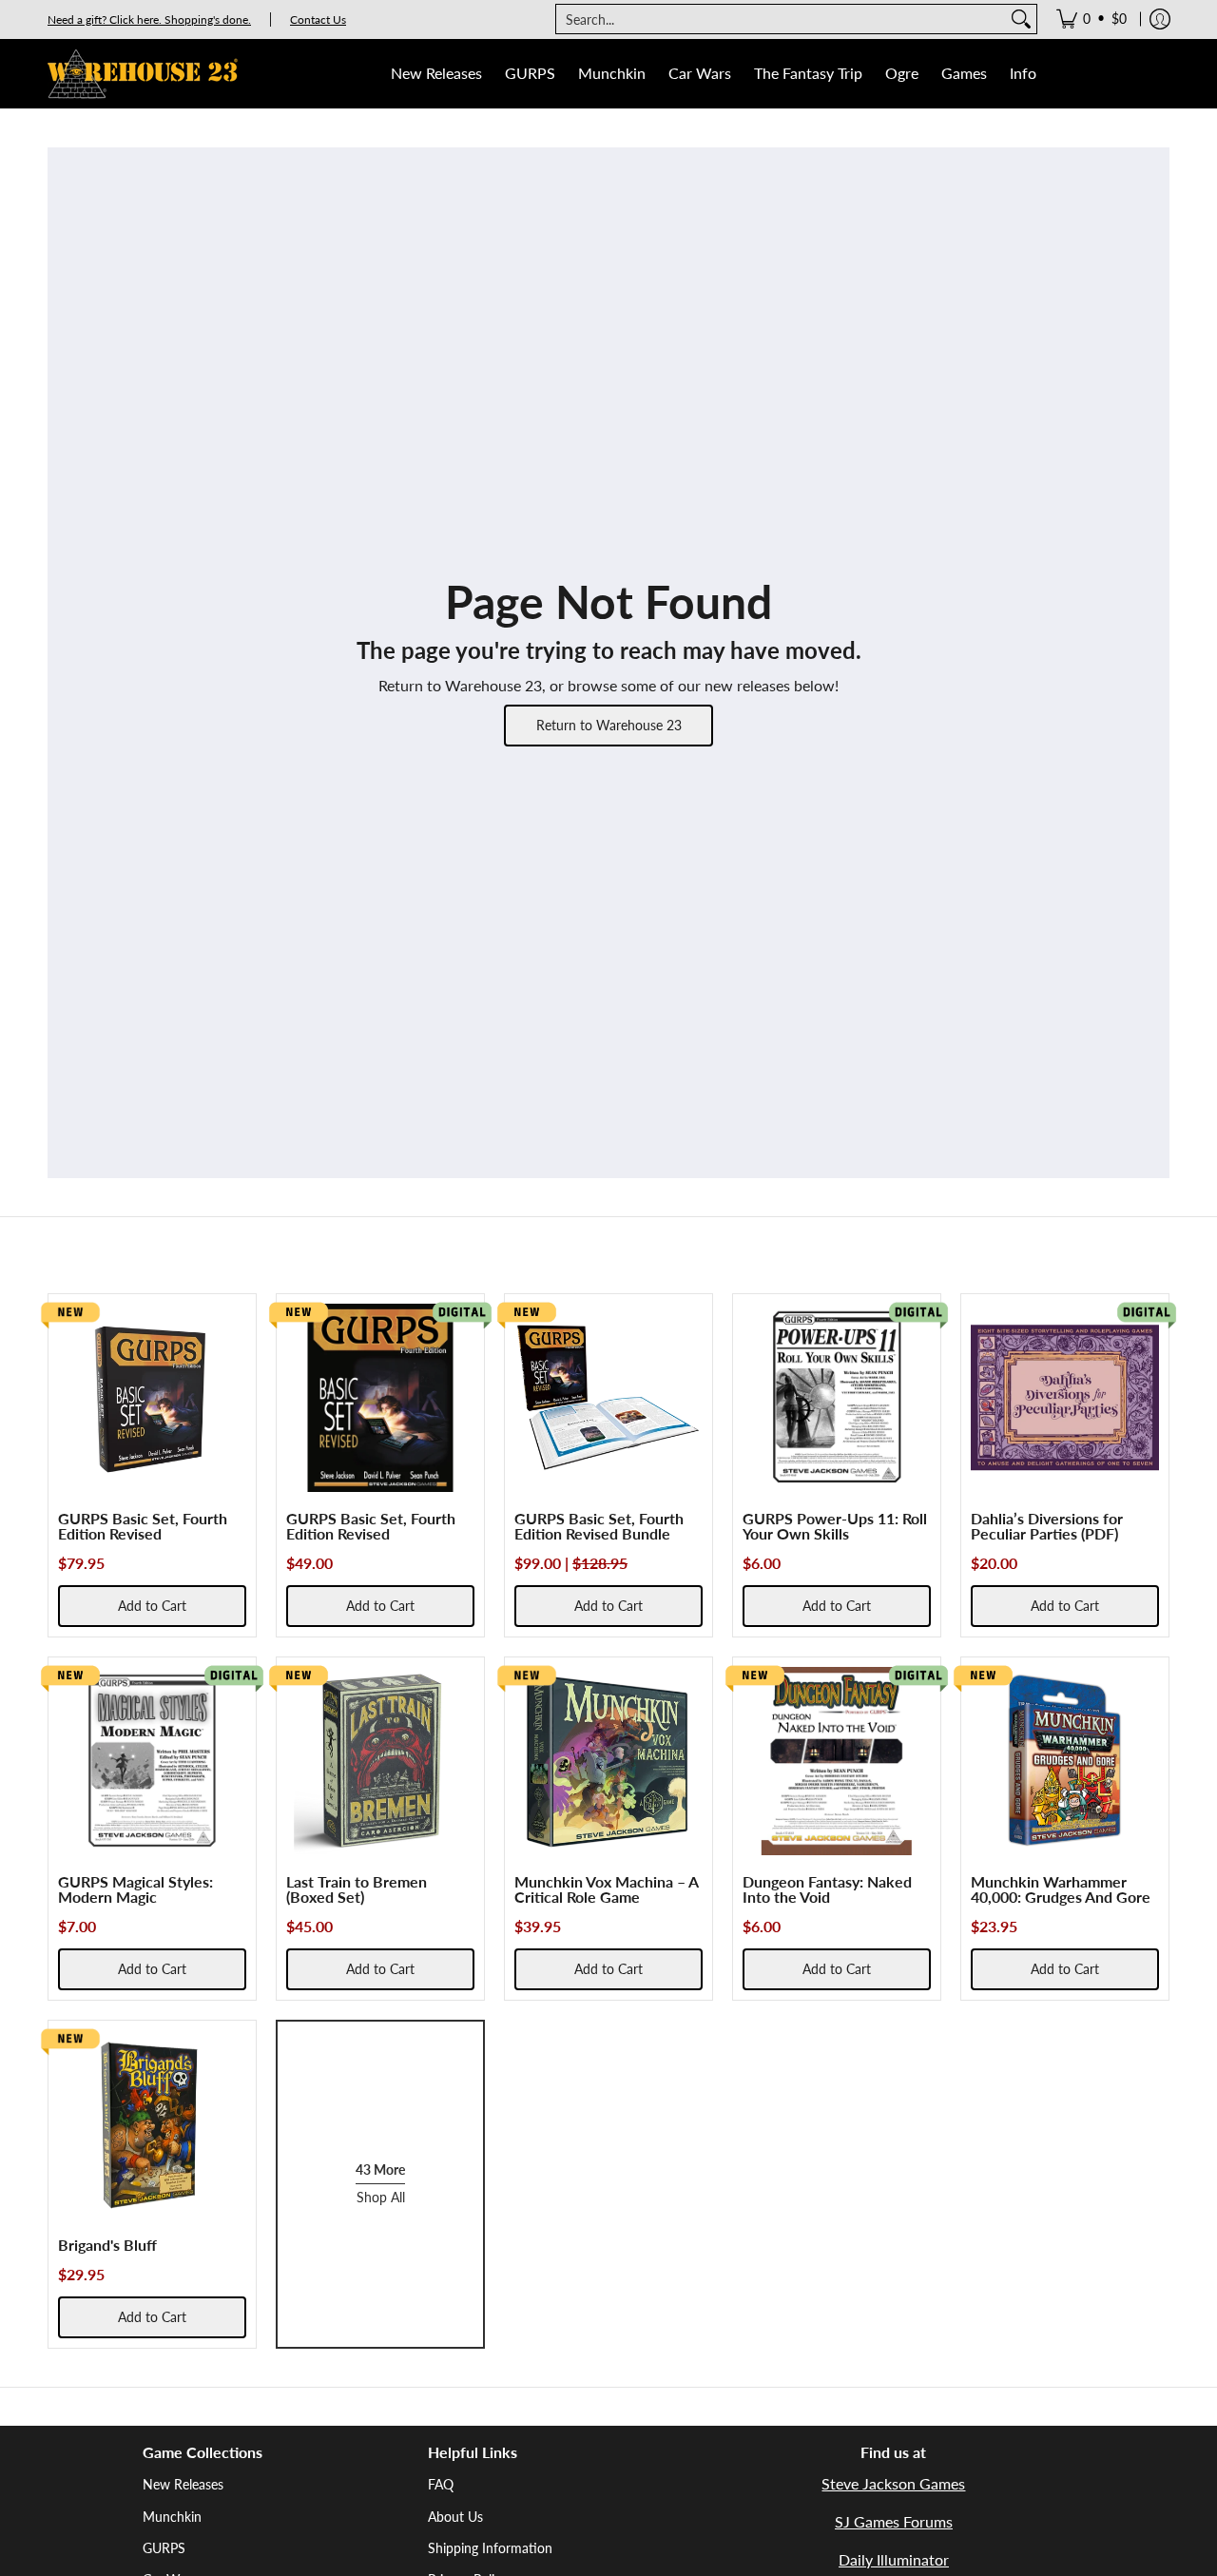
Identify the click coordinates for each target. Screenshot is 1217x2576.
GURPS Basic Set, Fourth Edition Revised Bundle (599, 1526)
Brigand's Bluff (107, 2245)
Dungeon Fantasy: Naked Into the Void (827, 1889)
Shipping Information (490, 2548)
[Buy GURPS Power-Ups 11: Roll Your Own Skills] (837, 1398)
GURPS (164, 2548)
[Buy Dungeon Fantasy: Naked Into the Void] (837, 1761)
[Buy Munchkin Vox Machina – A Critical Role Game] (608, 1761)
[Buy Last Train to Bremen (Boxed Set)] (380, 1761)
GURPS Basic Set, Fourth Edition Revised (143, 1526)
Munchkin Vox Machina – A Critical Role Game (606, 1889)
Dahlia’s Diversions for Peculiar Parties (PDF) (1047, 1526)
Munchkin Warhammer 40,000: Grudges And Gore (1061, 1889)
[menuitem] (1091, 19)
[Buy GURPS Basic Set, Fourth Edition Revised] (152, 1398)
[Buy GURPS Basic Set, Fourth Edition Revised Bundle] (608, 1398)
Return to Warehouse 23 (609, 725)
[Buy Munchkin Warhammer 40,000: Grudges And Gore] (1065, 1761)
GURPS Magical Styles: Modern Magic (135, 1889)
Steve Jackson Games (893, 2483)
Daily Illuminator (894, 2559)
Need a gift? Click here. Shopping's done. (149, 19)
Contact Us (318, 19)
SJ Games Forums (894, 2521)
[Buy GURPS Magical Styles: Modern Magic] (152, 1761)
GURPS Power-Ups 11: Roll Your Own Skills (835, 1526)
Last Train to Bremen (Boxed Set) (357, 1889)
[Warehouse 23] (143, 74)
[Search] (1021, 19)
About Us (455, 2517)
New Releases (183, 2484)
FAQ (441, 2484)
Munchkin (172, 2517)
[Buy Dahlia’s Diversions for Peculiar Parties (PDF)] (1065, 1398)
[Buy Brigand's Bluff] (152, 2124)
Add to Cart (152, 1606)
